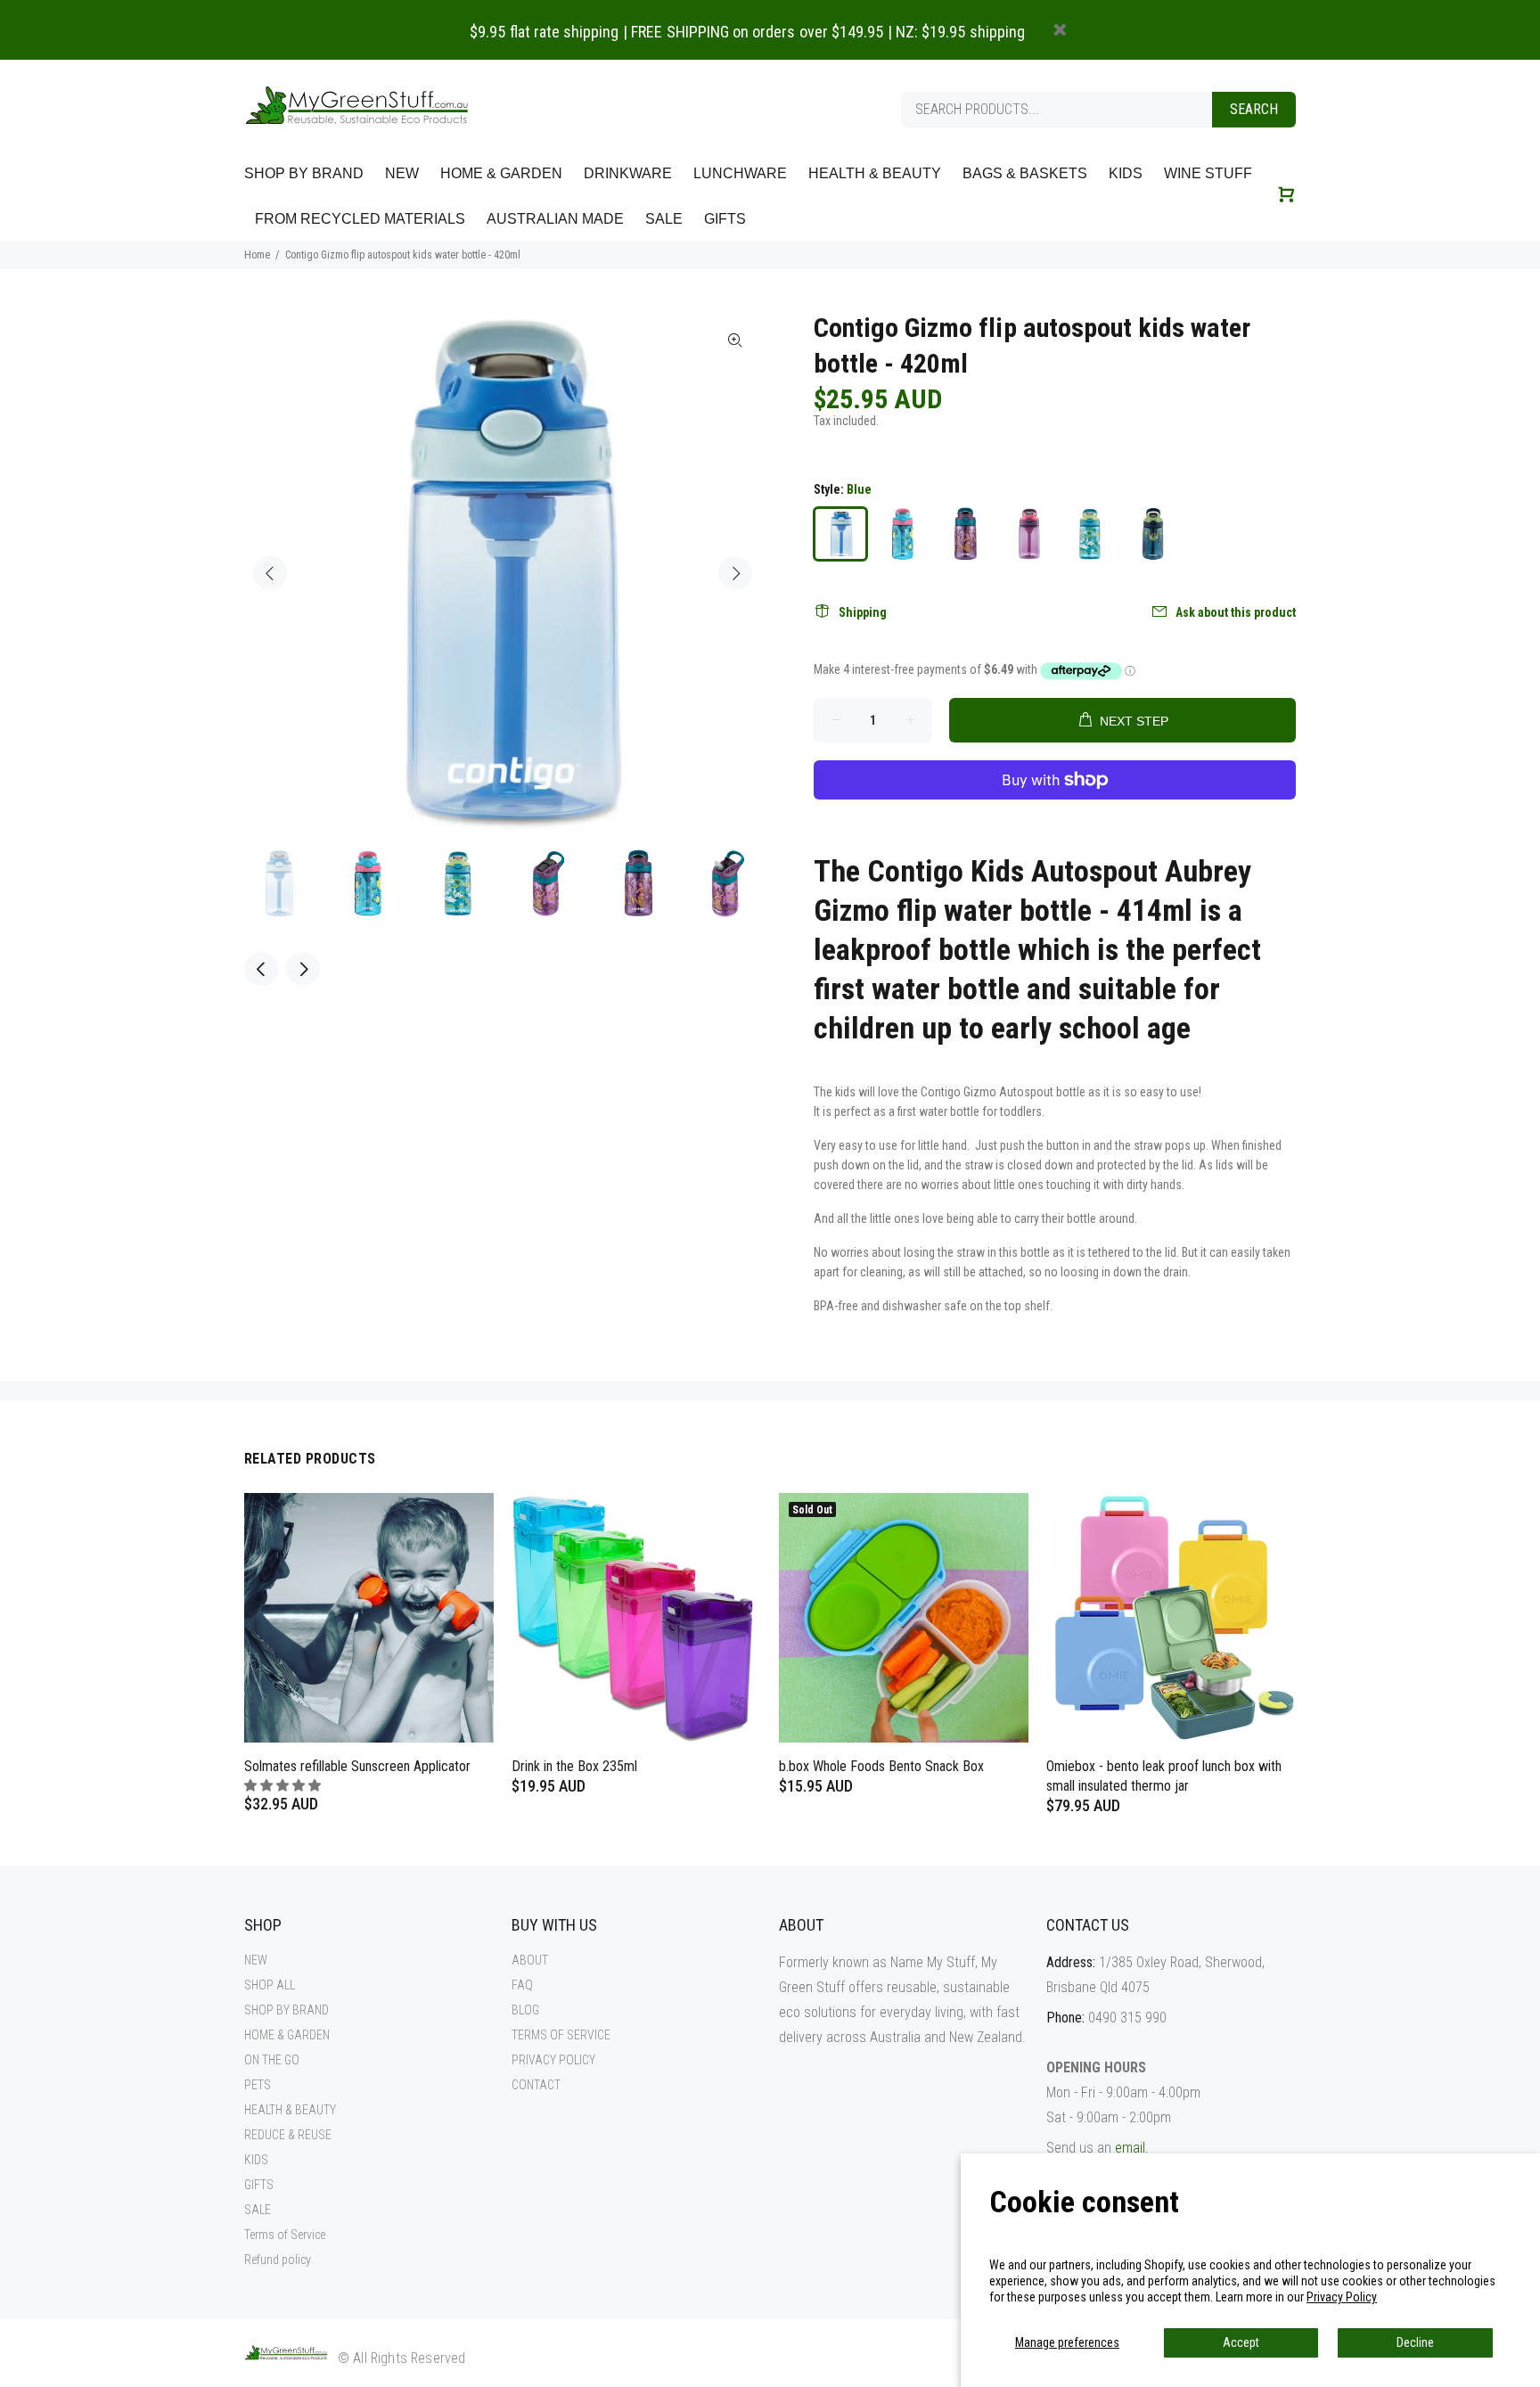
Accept (1241, 2342)
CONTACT (536, 2085)
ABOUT (530, 1960)
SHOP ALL (270, 1985)
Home (257, 255)
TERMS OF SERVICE (561, 2035)
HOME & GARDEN (287, 2035)
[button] (284, 1785)
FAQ (522, 1985)
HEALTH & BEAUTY (290, 2110)
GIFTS (259, 2185)
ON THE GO (272, 2060)
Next (735, 573)
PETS (258, 2085)
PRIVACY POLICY (553, 2060)
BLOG (525, 2010)
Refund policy (278, 2260)
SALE (258, 2210)
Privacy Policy (1342, 2297)
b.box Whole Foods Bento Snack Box (881, 1766)
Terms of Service (285, 2235)
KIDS (256, 2160)
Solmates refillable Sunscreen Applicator (357, 1766)
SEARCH (1254, 109)
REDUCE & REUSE (288, 2135)
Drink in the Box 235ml (574, 1766)
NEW (256, 1960)
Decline (1415, 2342)
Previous (270, 573)
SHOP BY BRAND (287, 2010)
